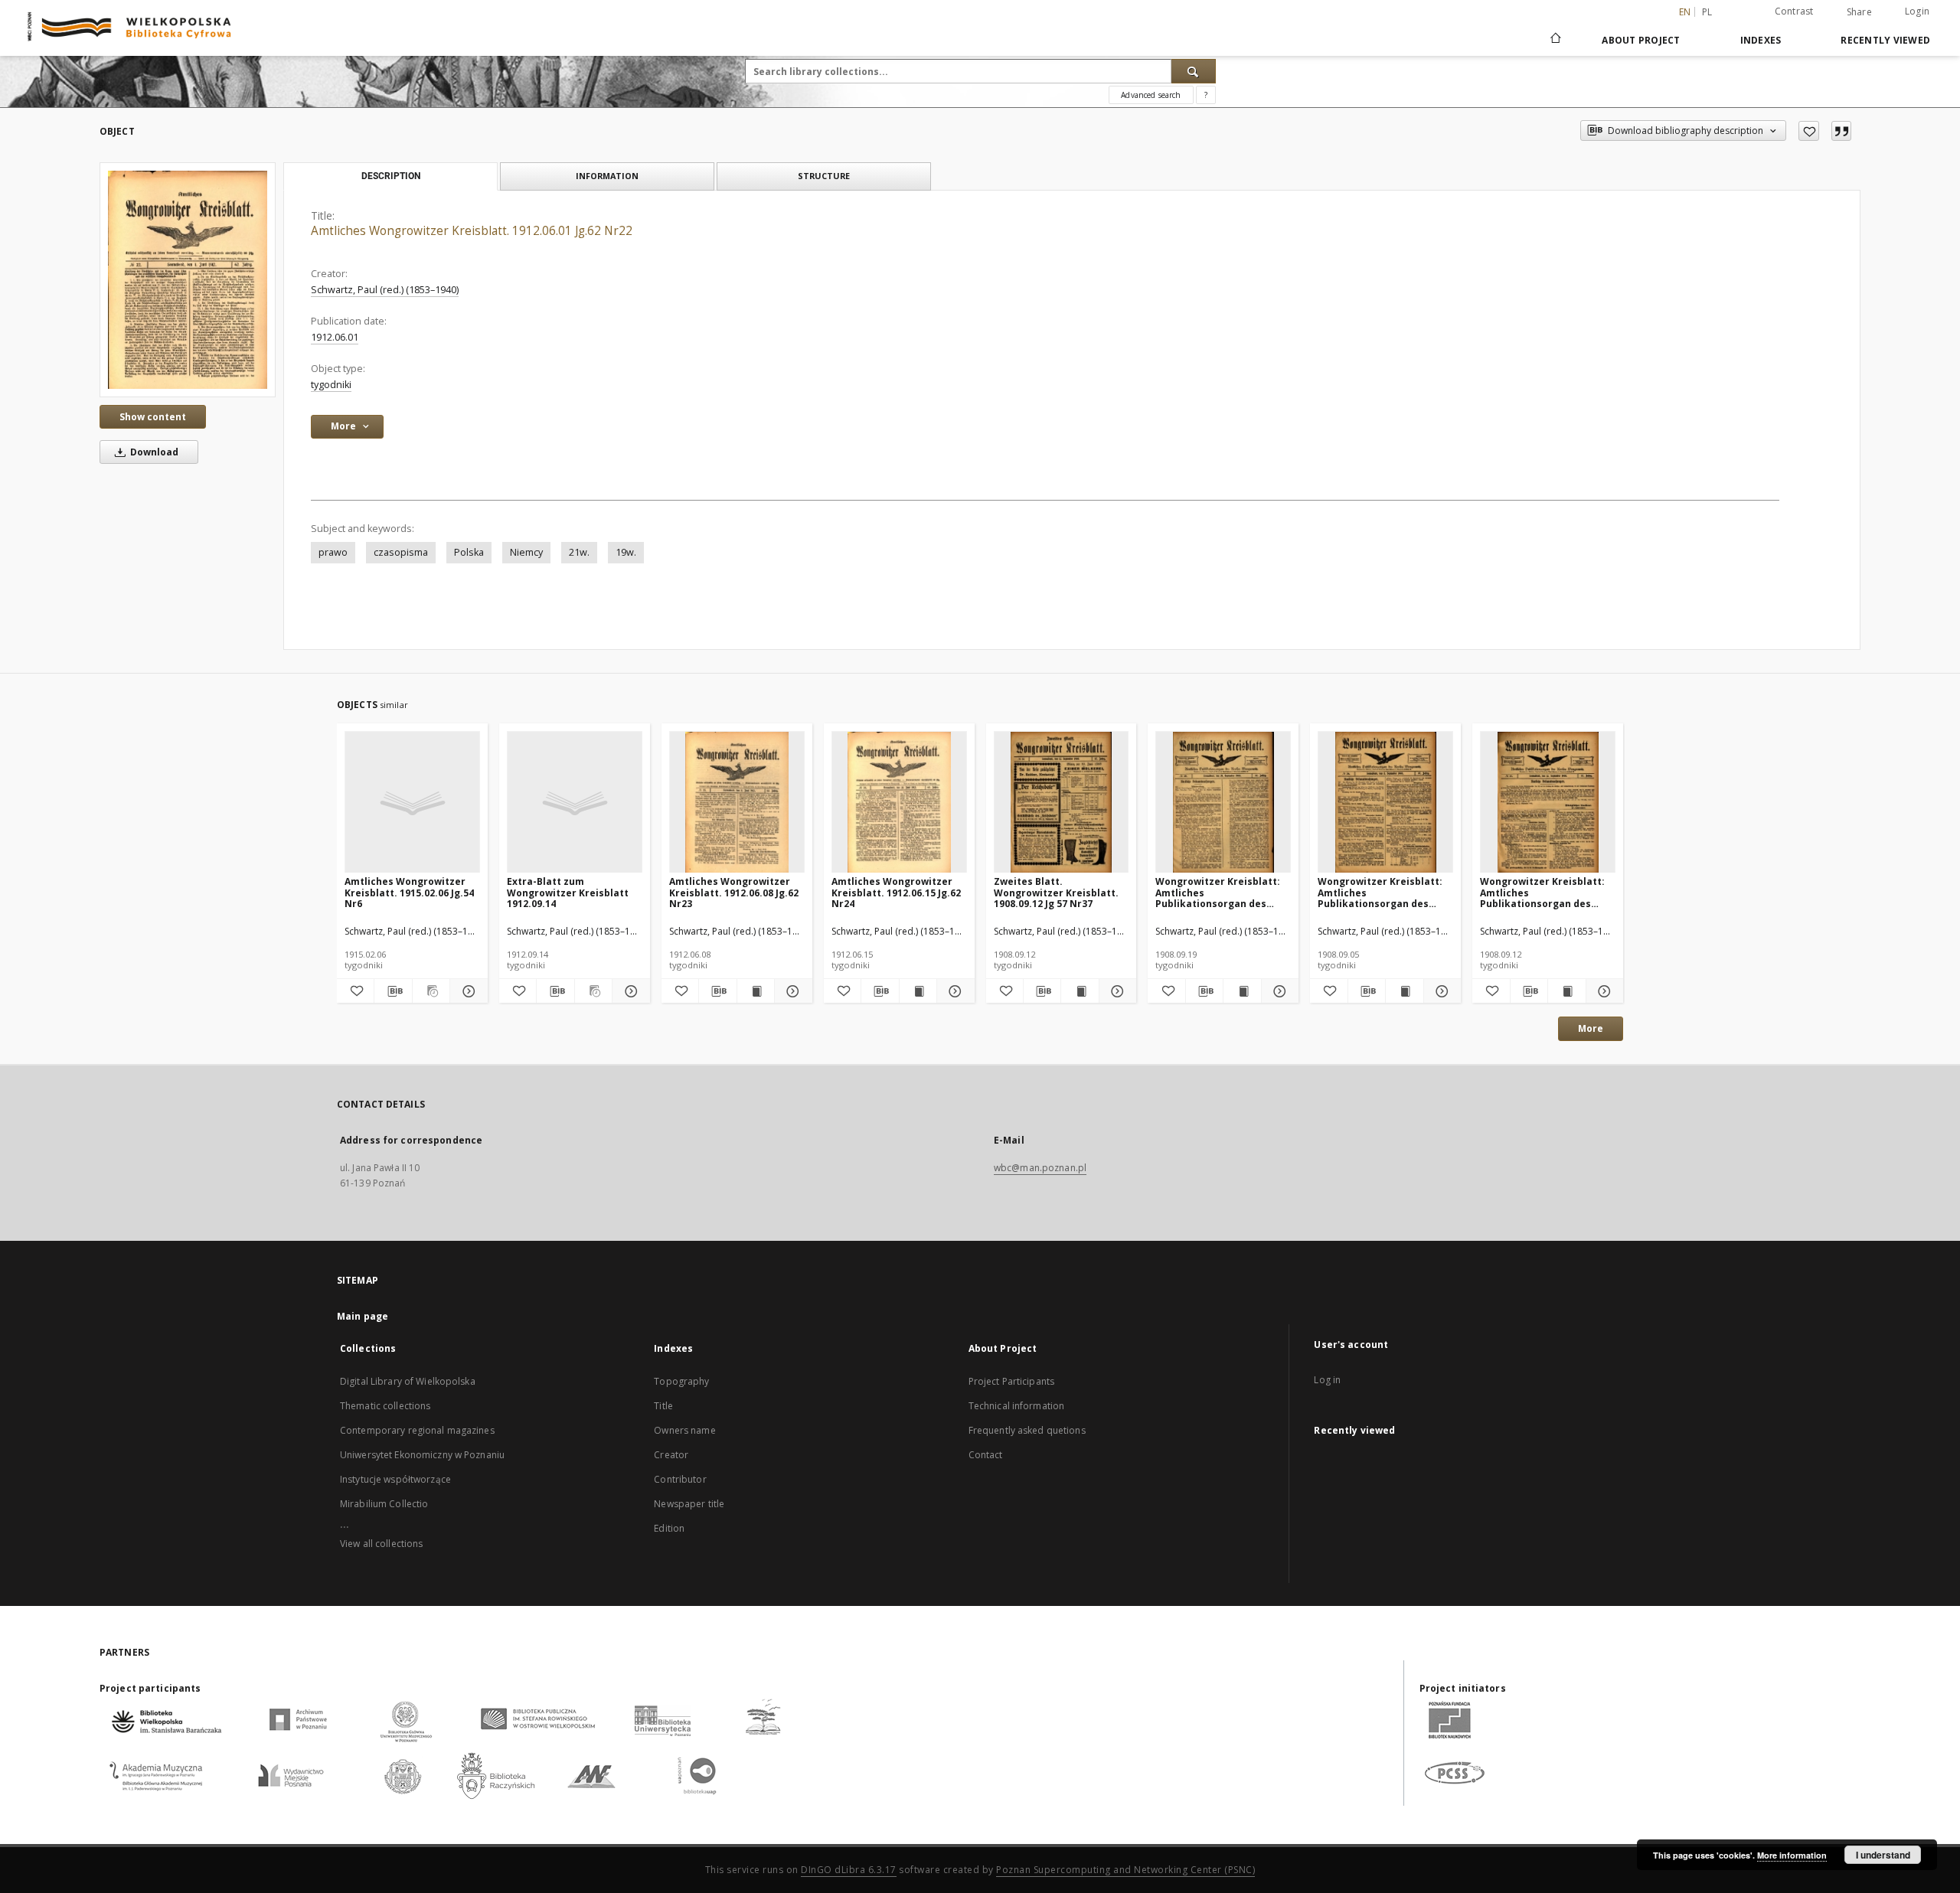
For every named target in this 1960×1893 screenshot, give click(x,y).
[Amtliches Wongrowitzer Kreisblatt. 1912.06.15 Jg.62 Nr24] (899, 803)
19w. (626, 552)
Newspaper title (689, 1504)
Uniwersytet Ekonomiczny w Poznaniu (422, 1455)
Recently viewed (1885, 40)
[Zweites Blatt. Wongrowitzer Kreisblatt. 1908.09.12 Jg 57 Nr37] (1062, 803)
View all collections (381, 1544)
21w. (579, 552)
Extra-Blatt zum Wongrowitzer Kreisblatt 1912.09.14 (568, 892)
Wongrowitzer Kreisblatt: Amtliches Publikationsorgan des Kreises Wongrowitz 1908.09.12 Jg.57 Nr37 (1542, 892)
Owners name (684, 1430)
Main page (363, 1316)
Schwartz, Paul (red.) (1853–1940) (385, 290)
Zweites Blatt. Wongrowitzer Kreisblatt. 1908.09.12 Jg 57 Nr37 (1056, 892)
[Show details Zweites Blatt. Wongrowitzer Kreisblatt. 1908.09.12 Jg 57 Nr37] (1116, 991)
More (1591, 1028)
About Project (1641, 40)
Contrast (1794, 11)
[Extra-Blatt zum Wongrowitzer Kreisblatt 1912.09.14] (575, 803)
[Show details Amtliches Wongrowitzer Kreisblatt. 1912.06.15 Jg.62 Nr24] (953, 991)
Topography (681, 1381)
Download (153, 452)
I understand (1883, 1855)
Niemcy (526, 552)
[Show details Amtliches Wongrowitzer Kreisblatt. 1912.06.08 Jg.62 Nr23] (791, 991)
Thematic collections (385, 1406)
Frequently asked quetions (1027, 1430)
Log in (1327, 1380)
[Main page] (1555, 40)
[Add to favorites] (1809, 131)
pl (1707, 12)
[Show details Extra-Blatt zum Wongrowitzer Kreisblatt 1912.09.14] (629, 991)
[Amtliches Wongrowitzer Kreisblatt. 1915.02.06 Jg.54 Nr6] (412, 803)
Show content (153, 417)
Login (1917, 11)
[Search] (1194, 71)
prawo (333, 552)
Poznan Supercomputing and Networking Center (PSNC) (1125, 1870)
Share (1859, 12)
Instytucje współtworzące (395, 1479)
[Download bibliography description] (393, 991)
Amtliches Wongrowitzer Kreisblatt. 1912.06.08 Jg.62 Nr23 (734, 892)
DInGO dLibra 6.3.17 (849, 1870)
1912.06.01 (335, 337)
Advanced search (1151, 95)
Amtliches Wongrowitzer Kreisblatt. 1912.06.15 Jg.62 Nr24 (896, 892)
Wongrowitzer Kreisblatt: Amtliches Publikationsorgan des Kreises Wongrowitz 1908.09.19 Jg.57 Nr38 (1218, 892)
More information (1792, 1855)
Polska (469, 552)
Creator (671, 1455)
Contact (986, 1455)
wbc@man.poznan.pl (1040, 1168)
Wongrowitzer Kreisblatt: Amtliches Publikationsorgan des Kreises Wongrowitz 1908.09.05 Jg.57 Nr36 (1380, 892)
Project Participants (1011, 1381)
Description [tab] (391, 176)
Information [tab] (607, 176)
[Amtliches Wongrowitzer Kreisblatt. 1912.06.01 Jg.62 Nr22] (188, 280)
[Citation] (1841, 131)
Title (663, 1406)
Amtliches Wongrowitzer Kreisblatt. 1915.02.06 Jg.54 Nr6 (409, 892)
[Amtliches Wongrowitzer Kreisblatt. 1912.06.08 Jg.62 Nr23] (737, 803)
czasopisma (401, 552)
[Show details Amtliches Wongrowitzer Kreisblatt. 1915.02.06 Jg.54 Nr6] (466, 991)
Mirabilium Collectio (384, 1504)
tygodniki (331, 385)
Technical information (1017, 1406)
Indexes (1761, 40)
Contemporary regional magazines (417, 1430)
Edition (669, 1528)
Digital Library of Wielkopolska (408, 1381)
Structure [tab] (824, 176)
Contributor (680, 1479)
